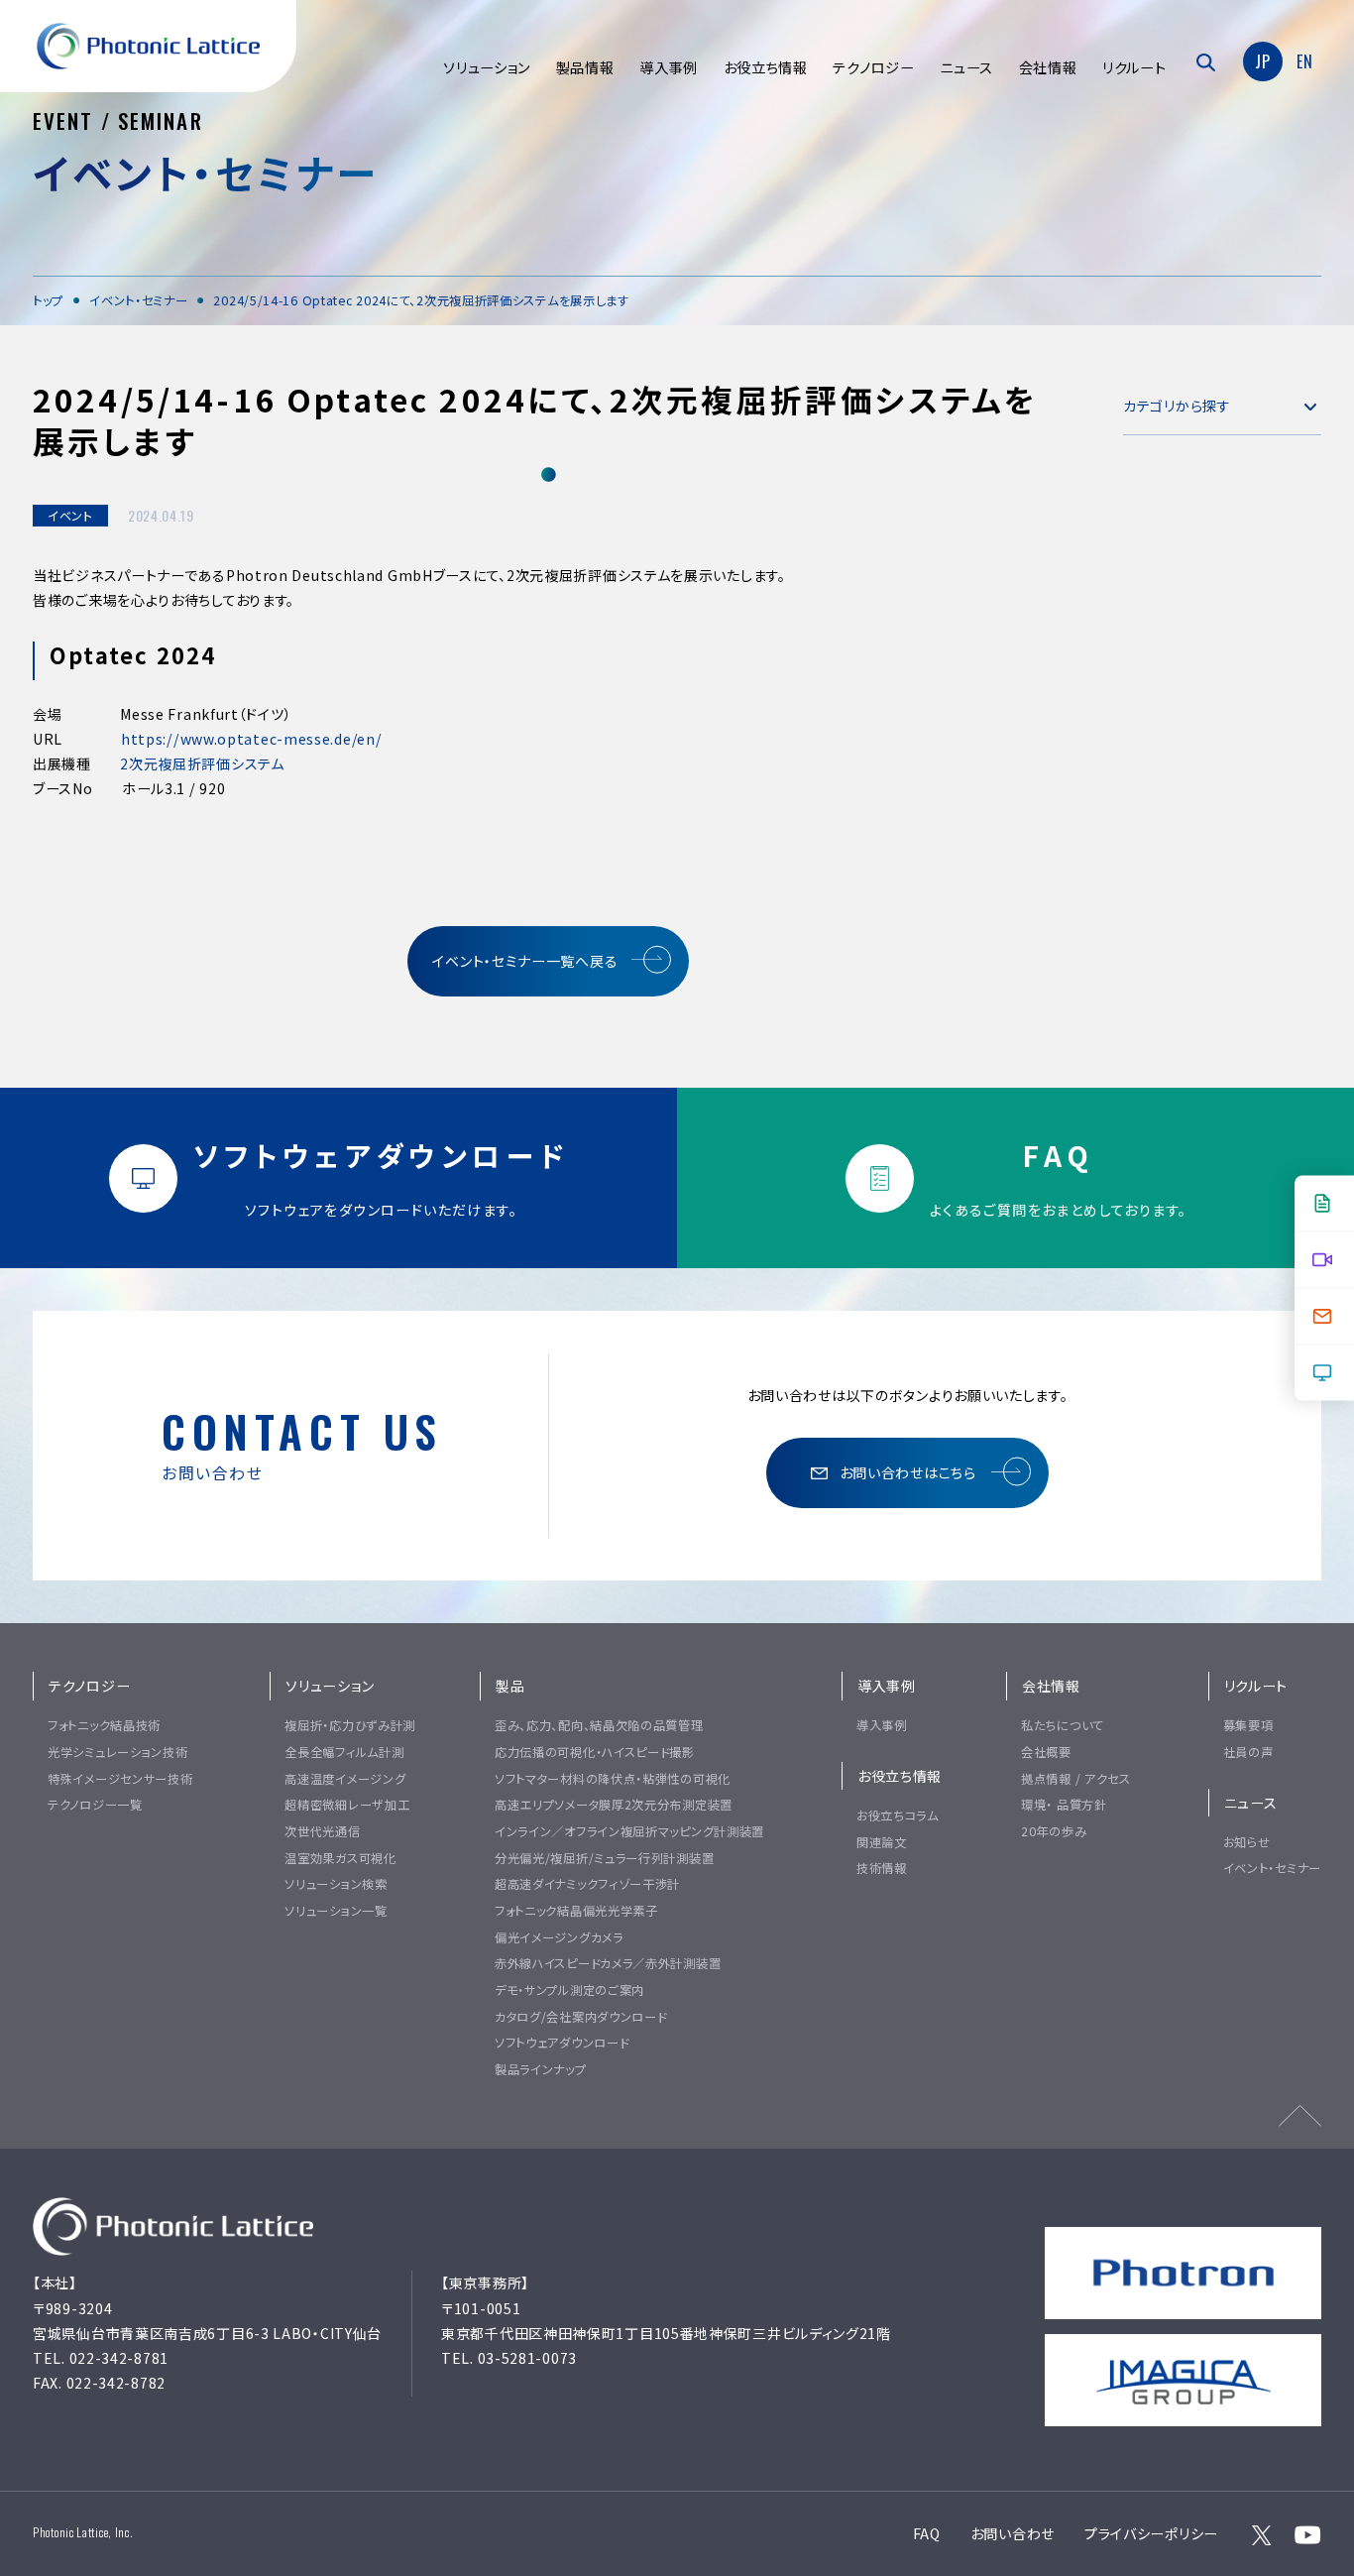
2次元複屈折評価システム (202, 763)
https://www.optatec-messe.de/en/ (251, 739)
